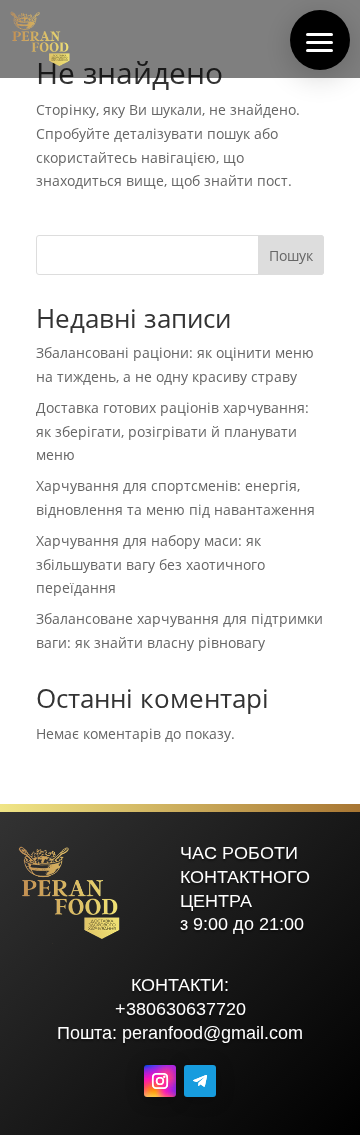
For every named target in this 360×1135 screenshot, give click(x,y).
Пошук (291, 255)
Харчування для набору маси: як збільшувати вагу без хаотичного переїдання (150, 564)
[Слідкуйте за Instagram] (160, 1081)
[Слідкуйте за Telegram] (200, 1081)
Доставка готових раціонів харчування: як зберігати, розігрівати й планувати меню (172, 431)
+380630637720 (180, 1009)
